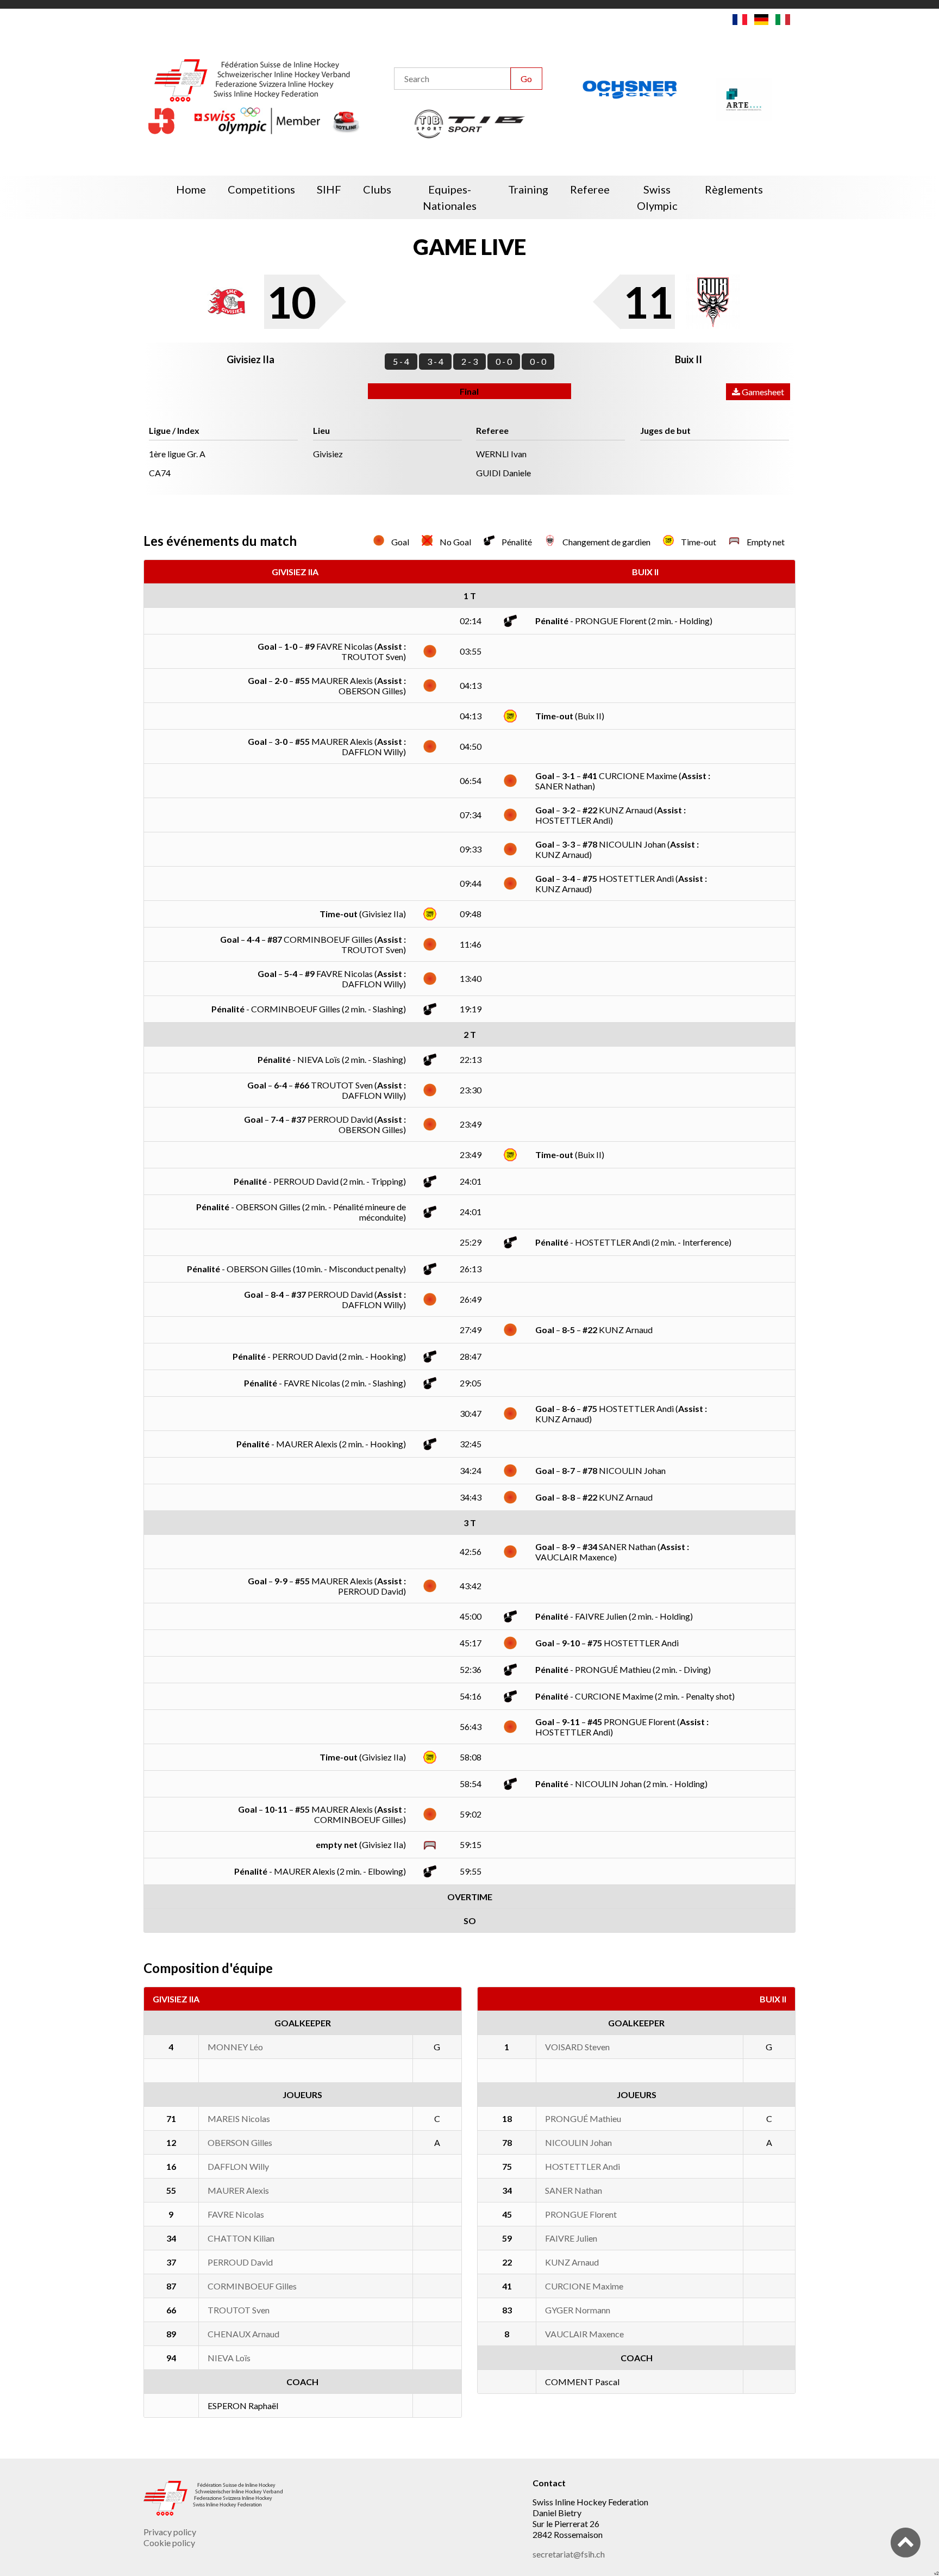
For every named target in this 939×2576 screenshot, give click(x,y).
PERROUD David (240, 2262)
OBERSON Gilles (240, 2142)
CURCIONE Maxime (584, 2286)
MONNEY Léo (235, 2047)
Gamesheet (762, 392)
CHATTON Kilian (241, 2238)
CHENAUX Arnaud (243, 2334)
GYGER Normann (578, 2310)
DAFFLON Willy (238, 2166)
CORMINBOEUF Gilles (252, 2286)
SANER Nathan (574, 2190)
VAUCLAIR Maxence (584, 2334)
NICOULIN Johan (578, 2142)
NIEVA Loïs (229, 2358)
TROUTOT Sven (239, 2310)
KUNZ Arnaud (572, 2262)
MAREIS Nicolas (239, 2118)
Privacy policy (170, 2532)
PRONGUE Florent (581, 2214)
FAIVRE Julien (571, 2238)
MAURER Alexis (238, 2190)
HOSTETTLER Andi (583, 2166)
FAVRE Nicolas (236, 2214)
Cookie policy (169, 2543)
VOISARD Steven (577, 2047)
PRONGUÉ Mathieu (583, 2118)
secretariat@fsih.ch (569, 2554)
